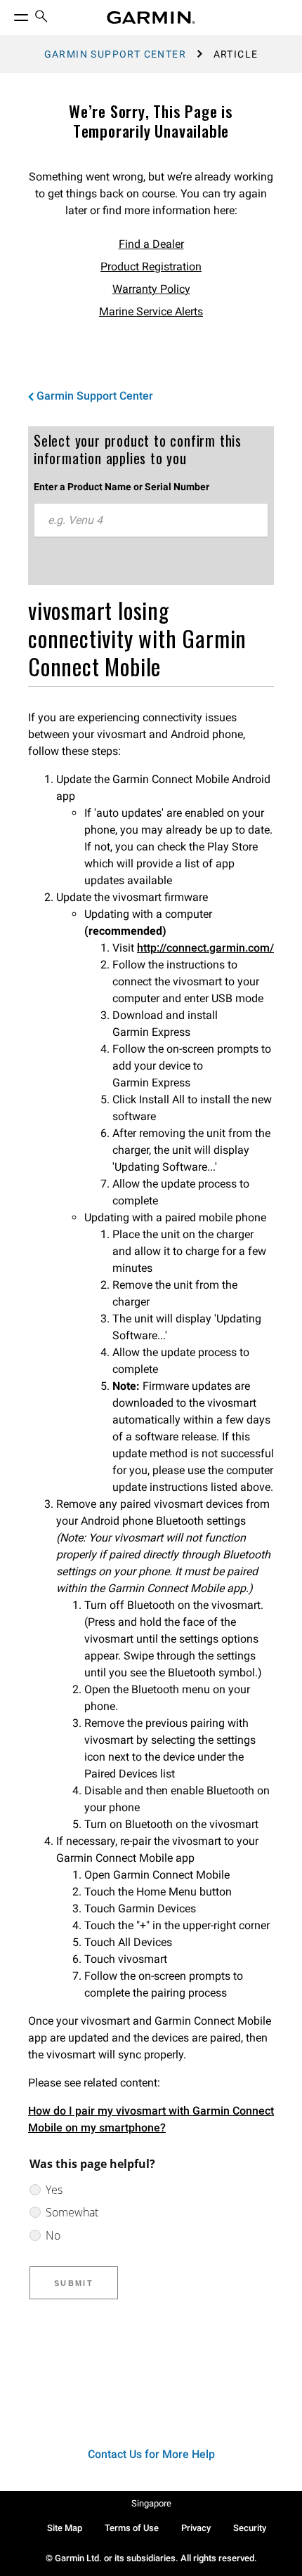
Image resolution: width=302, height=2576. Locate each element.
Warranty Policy (151, 289)
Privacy (196, 2528)
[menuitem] (41, 18)
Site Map (65, 2528)
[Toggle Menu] (8, 14)
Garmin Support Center (115, 54)
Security (250, 2528)
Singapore (151, 2503)
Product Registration (151, 267)
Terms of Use (132, 2528)
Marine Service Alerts (151, 311)
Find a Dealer (151, 244)
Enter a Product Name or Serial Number (122, 487)
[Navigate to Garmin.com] (151, 18)
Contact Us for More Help (151, 2454)
